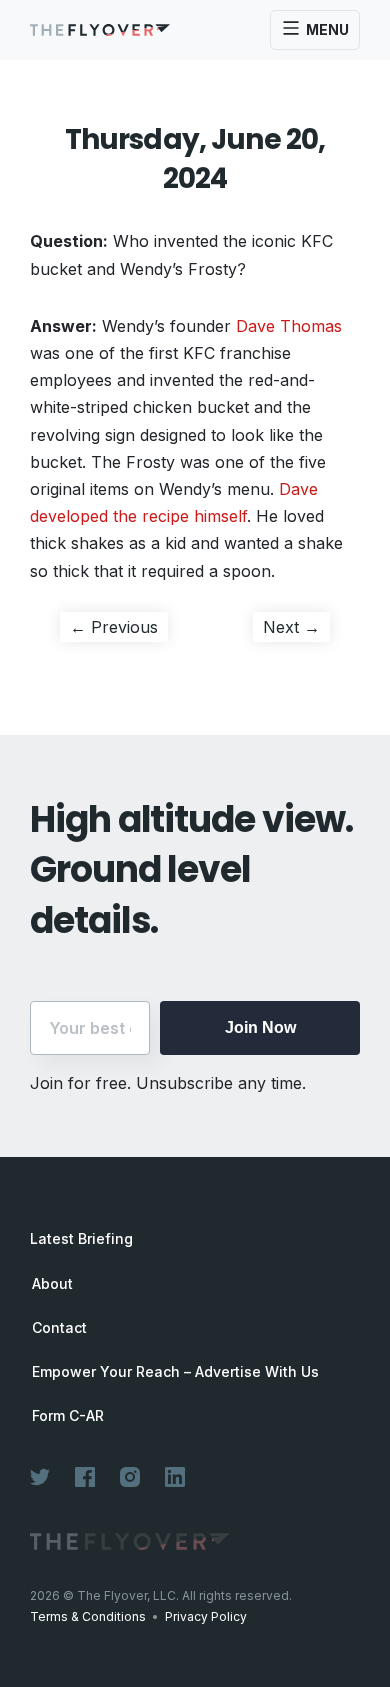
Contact (59, 1328)
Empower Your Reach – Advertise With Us (175, 1372)
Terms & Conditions (88, 1616)
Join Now (260, 1027)
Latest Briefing (81, 1238)
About (52, 1284)
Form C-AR (68, 1416)
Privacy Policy (206, 1616)
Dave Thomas (289, 326)
